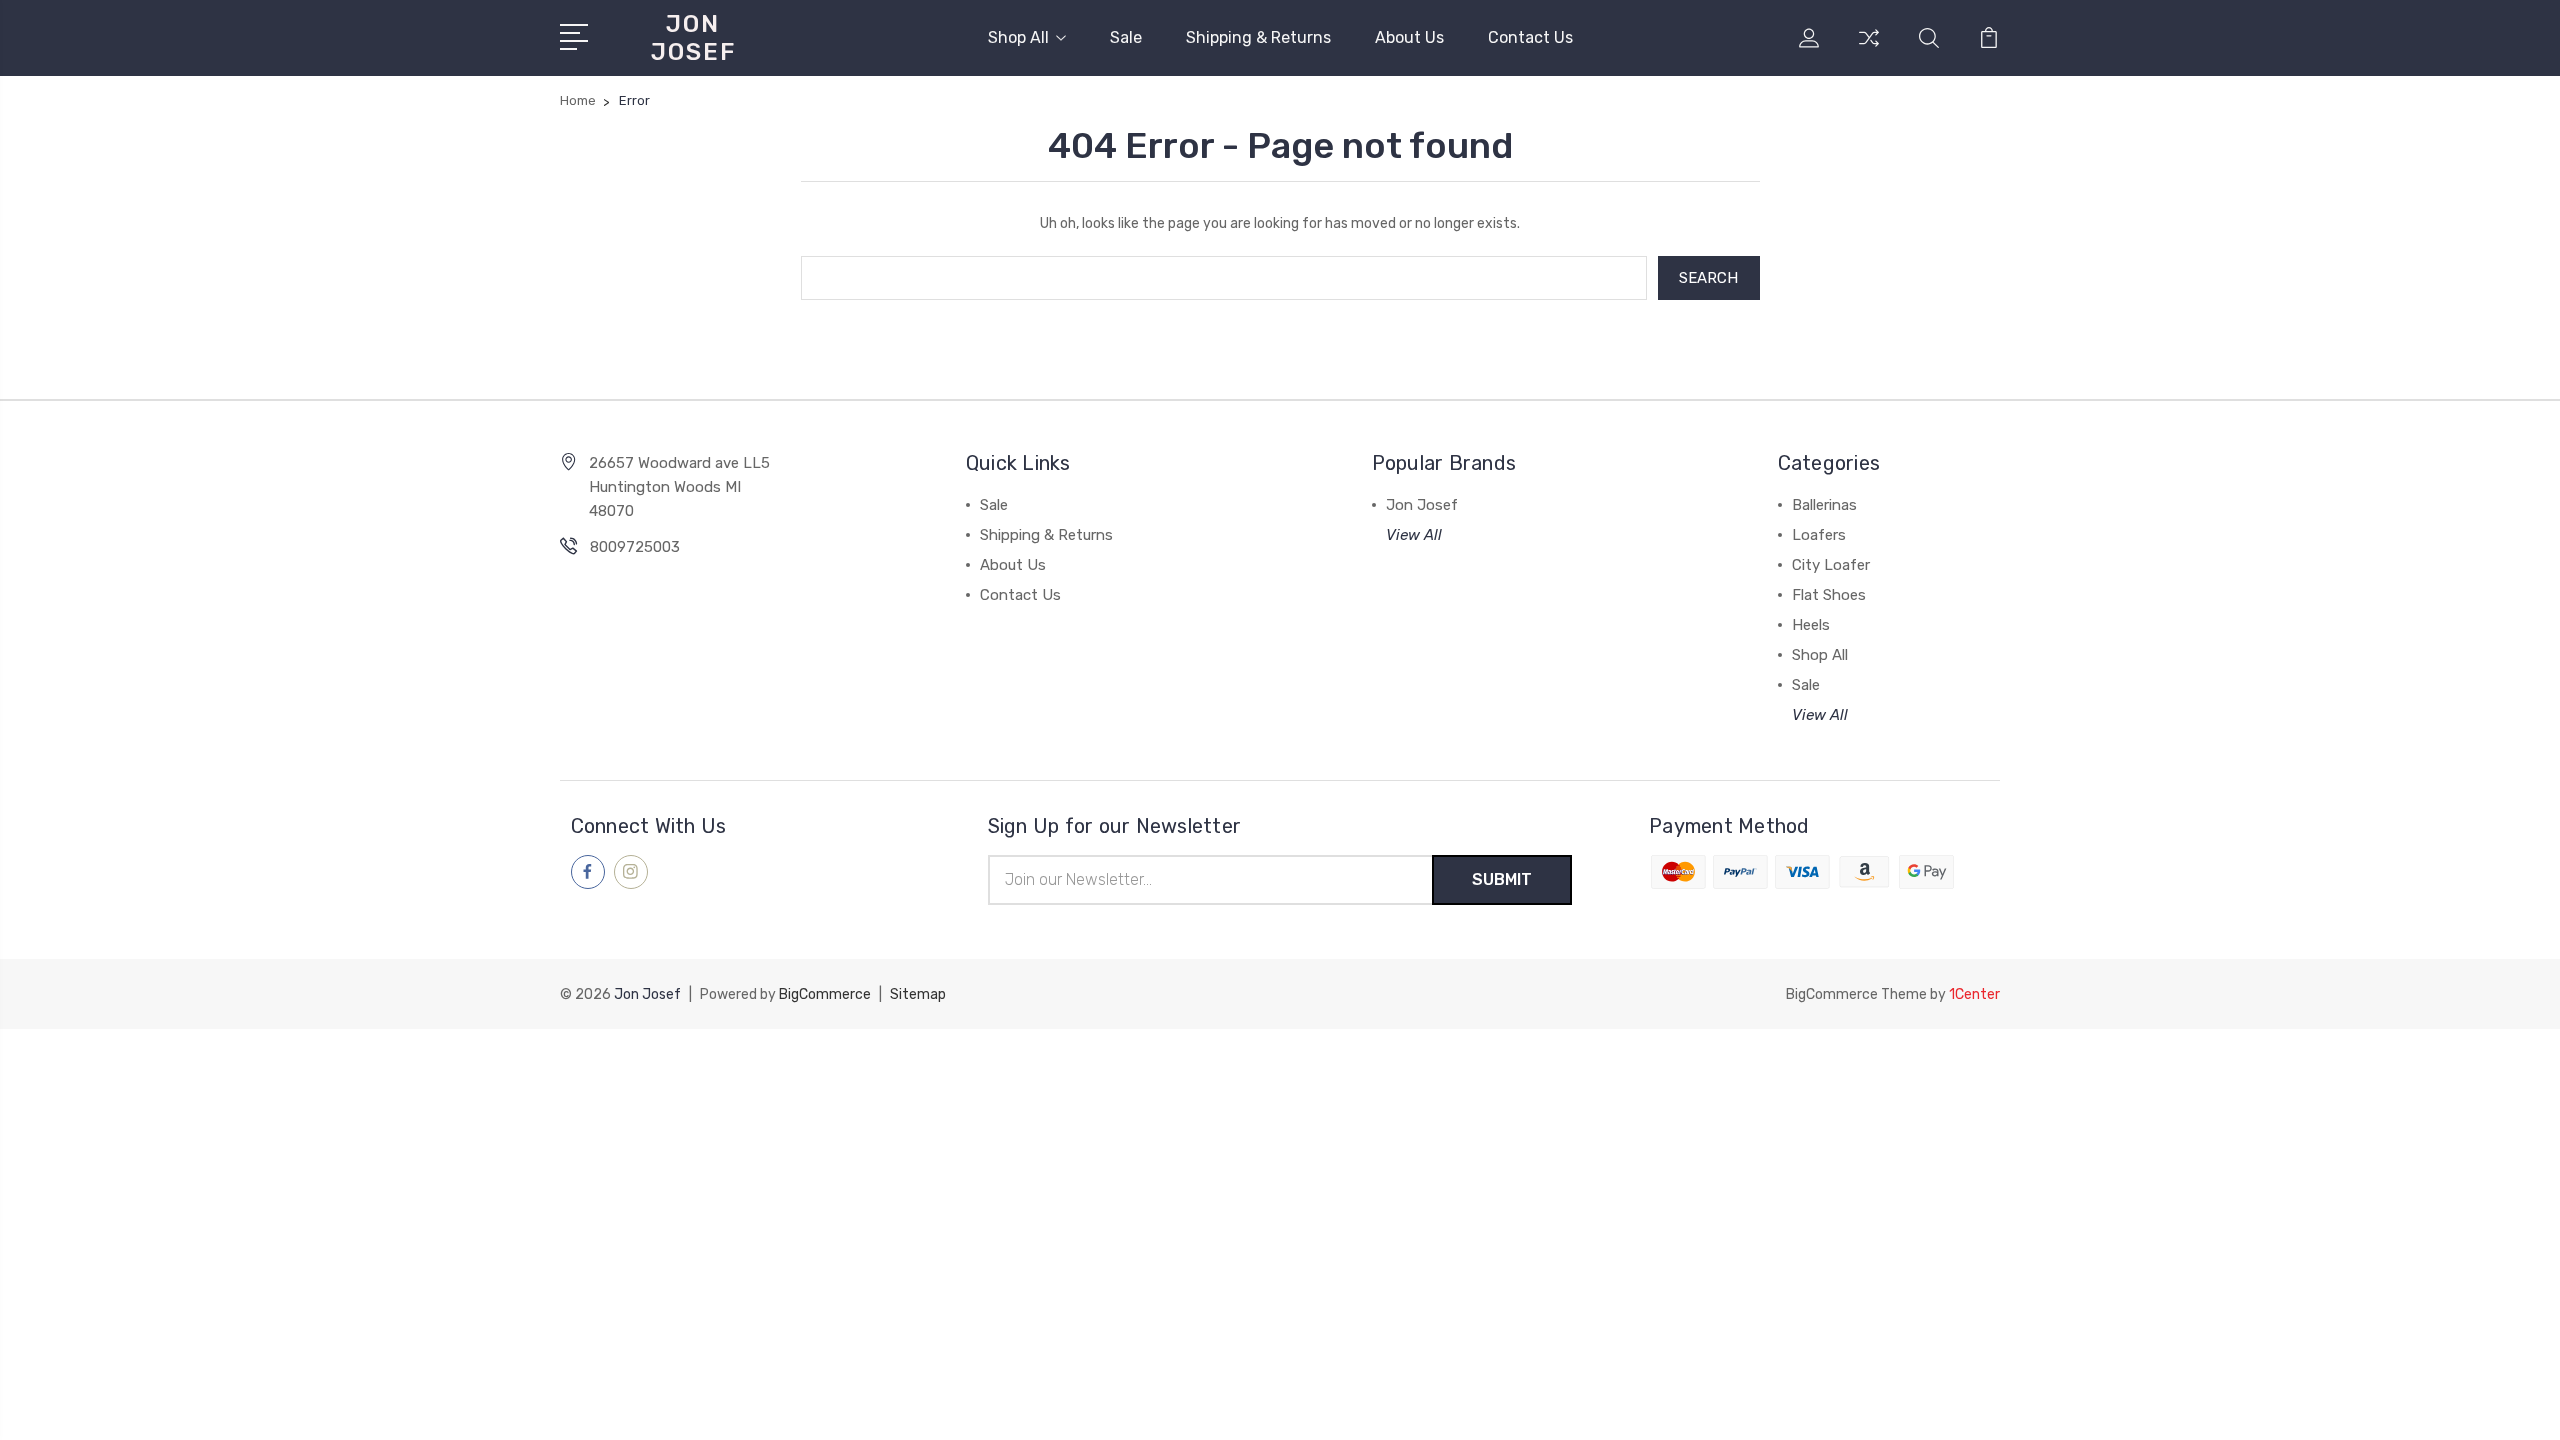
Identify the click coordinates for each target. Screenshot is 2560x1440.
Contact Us (1530, 37)
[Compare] (1869, 50)
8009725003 (635, 547)
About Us (1409, 37)
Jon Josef (1422, 505)
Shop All (1018, 37)
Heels (1811, 625)
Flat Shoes (1829, 595)
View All (1414, 535)
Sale (1126, 37)
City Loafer (1831, 565)
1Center (1974, 994)
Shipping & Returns (1258, 37)
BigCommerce (825, 994)
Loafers (1819, 535)
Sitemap (918, 994)
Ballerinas (1824, 505)
